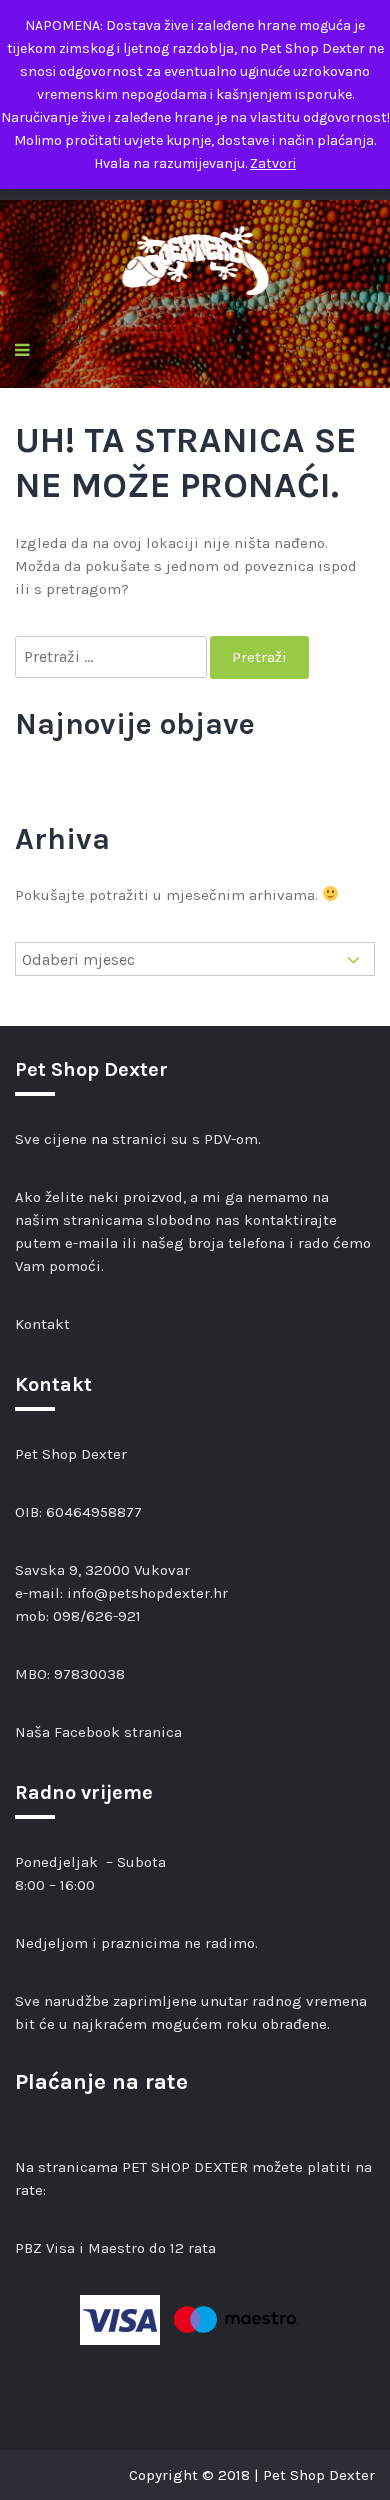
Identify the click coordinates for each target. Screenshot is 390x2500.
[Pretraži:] (112, 657)
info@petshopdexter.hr (147, 1593)
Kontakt (42, 1324)
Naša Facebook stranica (98, 1732)
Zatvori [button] (273, 163)
